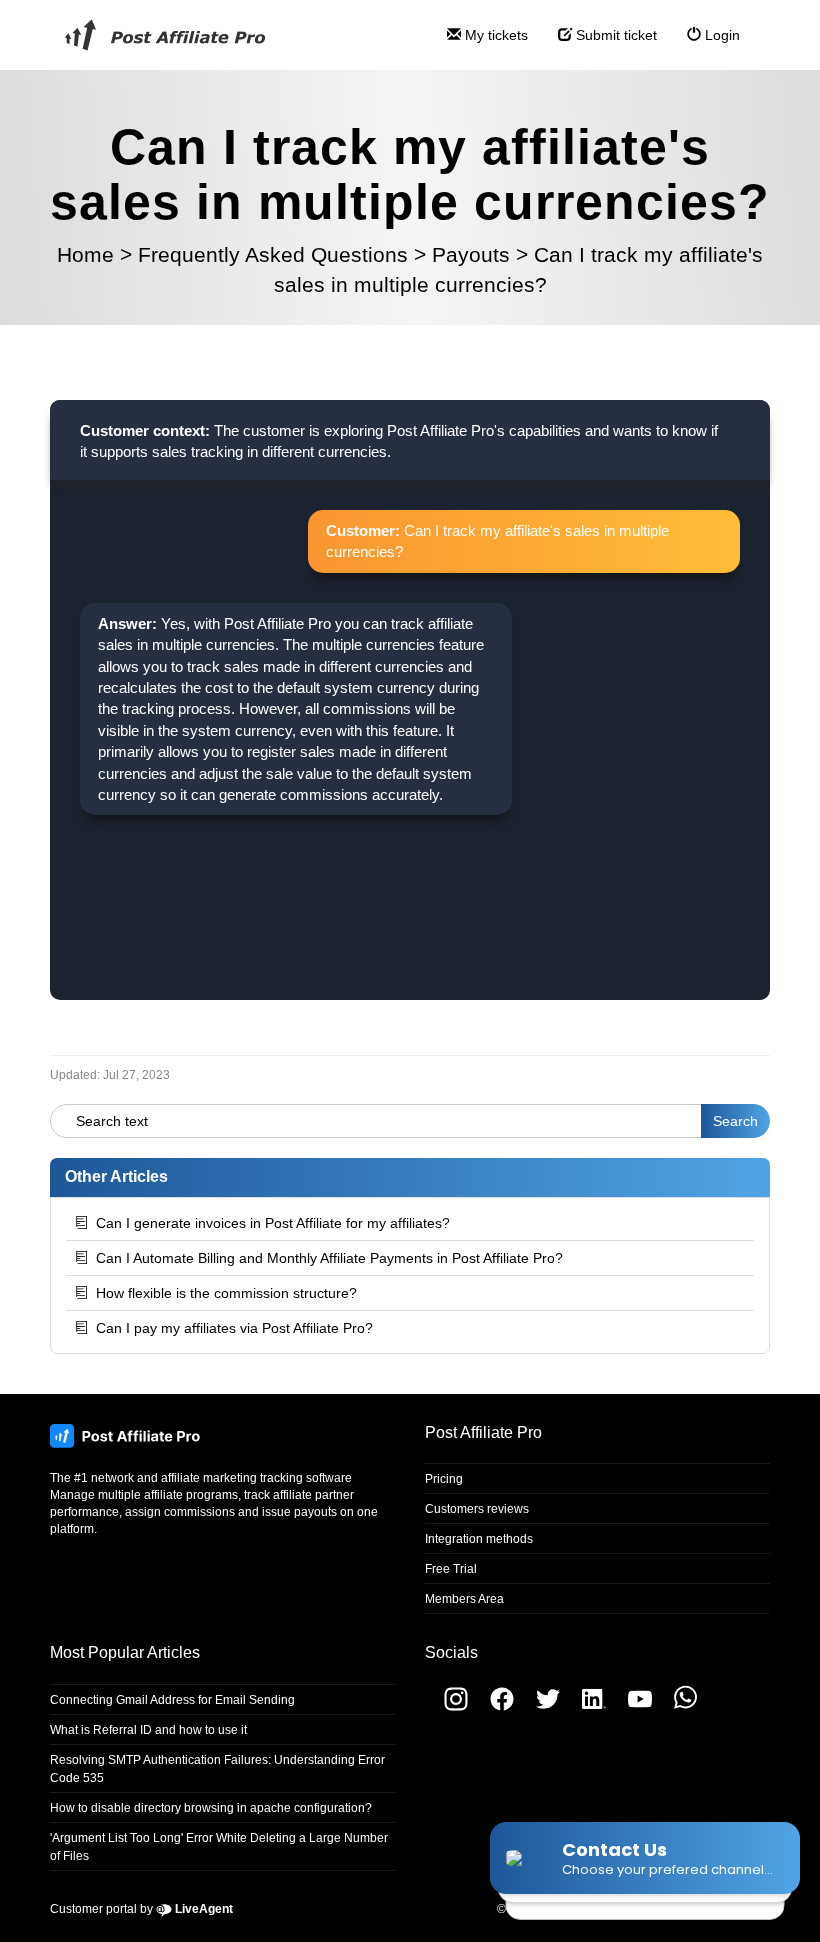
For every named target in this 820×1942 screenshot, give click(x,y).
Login (720, 35)
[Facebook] (494, 1707)
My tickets (494, 35)
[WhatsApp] (676, 1707)
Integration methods (479, 1539)
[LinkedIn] (586, 1707)
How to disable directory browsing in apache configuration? (211, 1808)
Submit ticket (614, 35)
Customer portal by (141, 1909)
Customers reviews (477, 1509)
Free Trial (451, 1569)
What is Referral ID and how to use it (148, 1730)
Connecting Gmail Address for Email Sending (172, 1700)
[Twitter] (540, 1707)
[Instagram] (446, 1707)
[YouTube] (632, 1707)
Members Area (464, 1599)
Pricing (444, 1479)
